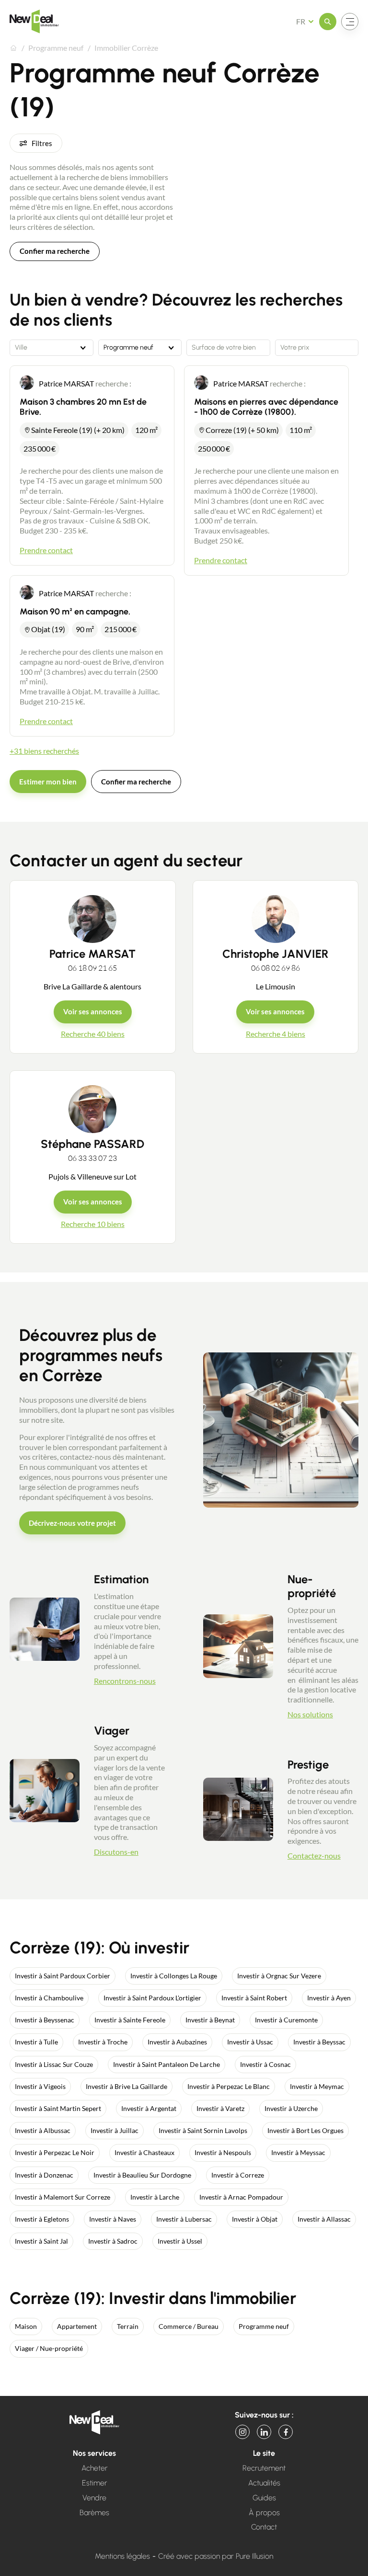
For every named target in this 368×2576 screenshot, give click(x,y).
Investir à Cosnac (265, 2064)
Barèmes (94, 2513)
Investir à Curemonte (286, 2020)
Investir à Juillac (115, 2130)
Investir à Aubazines (177, 2042)
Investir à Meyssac (298, 2152)
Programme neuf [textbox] (128, 348)
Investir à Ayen (329, 1998)
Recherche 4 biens (276, 1034)
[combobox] (52, 348)
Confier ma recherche (55, 251)
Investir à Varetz (220, 2108)
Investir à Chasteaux (144, 2152)
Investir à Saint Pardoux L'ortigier (152, 1998)
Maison (26, 2326)
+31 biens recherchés (44, 751)
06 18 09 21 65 (92, 968)
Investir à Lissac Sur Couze (54, 2064)
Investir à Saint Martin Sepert (58, 2108)
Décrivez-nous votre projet (72, 1523)
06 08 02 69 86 (276, 968)
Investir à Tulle (36, 2042)
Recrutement (264, 2468)
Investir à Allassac (324, 2219)
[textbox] (52, 348)
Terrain (128, 2326)
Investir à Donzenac (44, 2175)
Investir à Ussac (250, 2042)
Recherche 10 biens (93, 1224)
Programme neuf (264, 2326)
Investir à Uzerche (291, 2108)
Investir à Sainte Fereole (130, 2020)
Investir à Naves (113, 2219)
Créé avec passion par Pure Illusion (216, 2556)
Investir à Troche (103, 2042)
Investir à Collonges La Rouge (174, 1976)
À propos (264, 2513)
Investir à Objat (255, 2219)
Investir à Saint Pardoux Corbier (63, 1976)
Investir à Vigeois (40, 2086)
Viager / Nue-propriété (49, 2348)
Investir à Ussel (180, 2241)
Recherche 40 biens (93, 1034)
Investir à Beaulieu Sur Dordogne (142, 2175)
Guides (264, 2498)
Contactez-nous (314, 1855)
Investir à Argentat (149, 2108)
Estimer (95, 2483)
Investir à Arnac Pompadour (241, 2197)
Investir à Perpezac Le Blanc (229, 2086)
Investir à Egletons (42, 2219)
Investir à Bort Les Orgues (305, 2130)
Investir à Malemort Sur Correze (63, 2197)
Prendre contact (46, 550)
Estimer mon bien (48, 782)
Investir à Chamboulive (49, 1998)
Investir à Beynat (210, 2020)
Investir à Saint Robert (254, 1998)
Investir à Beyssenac (45, 2020)
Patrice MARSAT (92, 954)
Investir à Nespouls (223, 2152)
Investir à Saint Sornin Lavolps (203, 2130)
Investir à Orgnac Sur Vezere (279, 1976)
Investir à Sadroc (113, 2241)
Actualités (264, 2483)
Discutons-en (116, 1852)
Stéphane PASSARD (92, 1144)
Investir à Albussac (43, 2130)
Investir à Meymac (317, 2086)
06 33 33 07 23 (92, 1158)
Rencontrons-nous (125, 1681)
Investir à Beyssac (319, 2042)
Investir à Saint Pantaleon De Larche (167, 2064)
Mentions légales (122, 2556)
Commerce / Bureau (189, 2326)
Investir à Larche (155, 2197)
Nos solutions (310, 1714)
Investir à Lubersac (184, 2219)
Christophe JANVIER (276, 954)
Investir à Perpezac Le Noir (55, 2152)
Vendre (94, 2498)
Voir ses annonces (93, 1011)
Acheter (95, 2468)
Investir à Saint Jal (41, 2241)
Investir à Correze (238, 2175)
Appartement (77, 2326)
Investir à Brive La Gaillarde (126, 2086)
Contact (264, 2527)
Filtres (42, 143)
